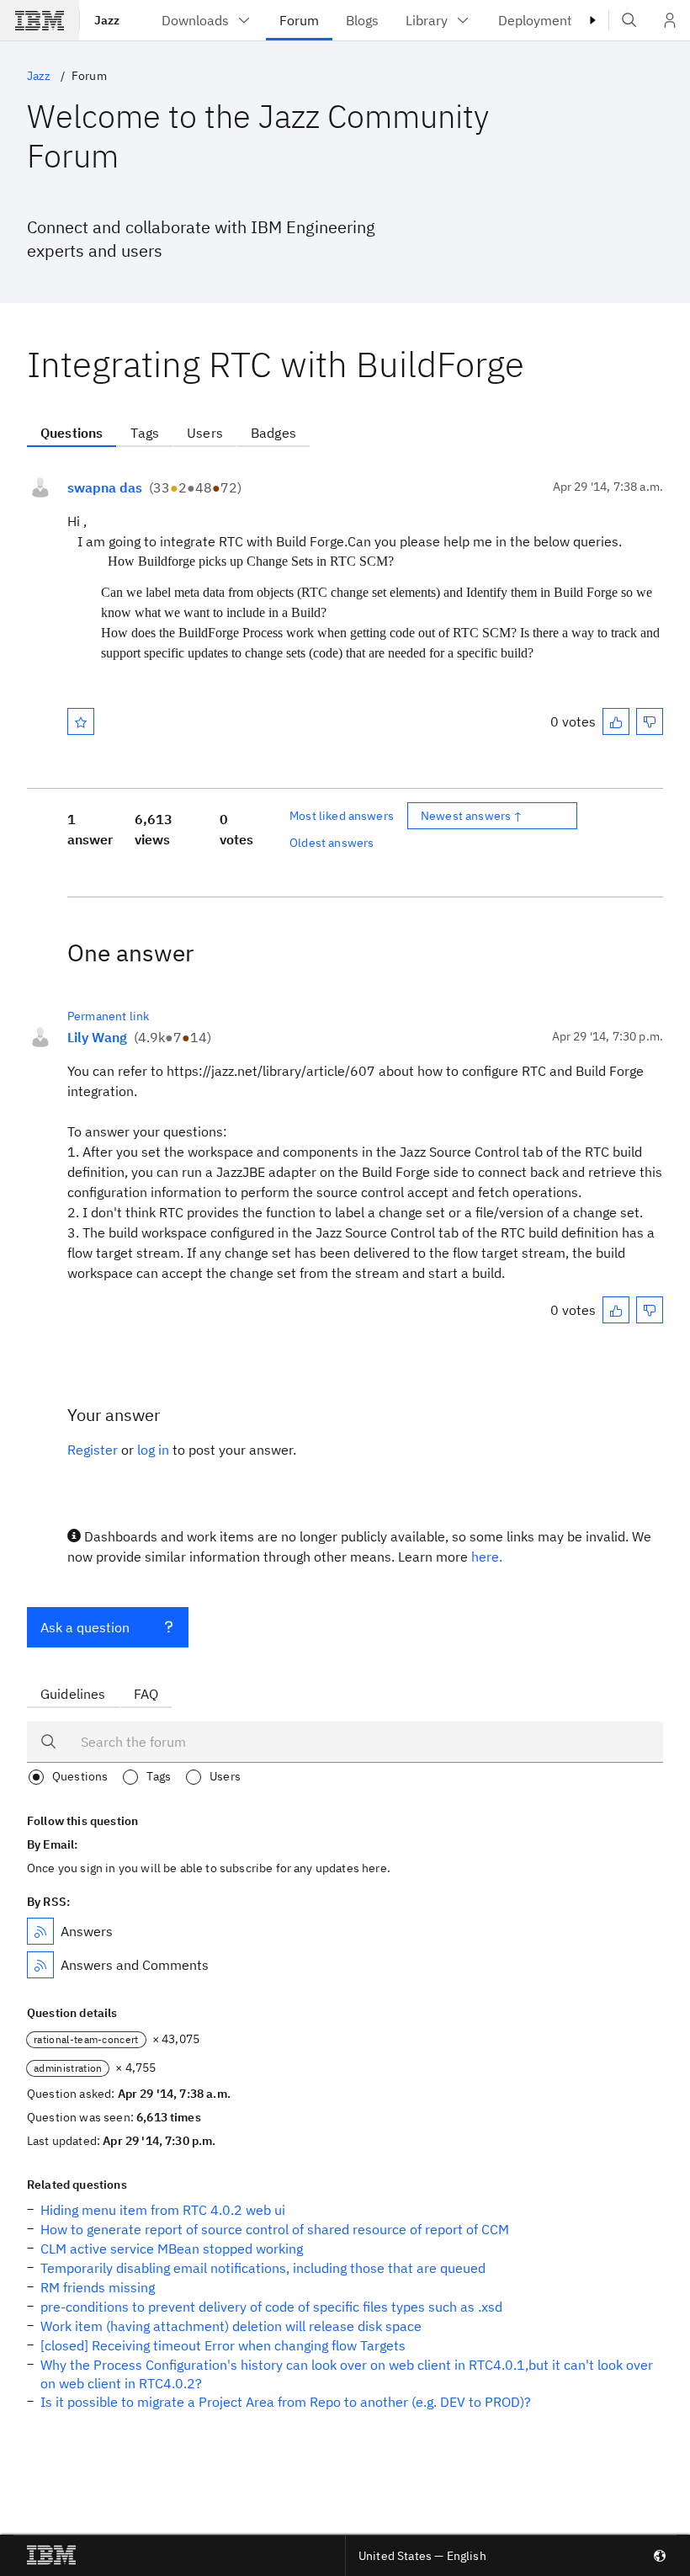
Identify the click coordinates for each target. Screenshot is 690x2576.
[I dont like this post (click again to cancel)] (650, 721)
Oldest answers (332, 843)
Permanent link (108, 1016)
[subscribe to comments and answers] (40, 1965)
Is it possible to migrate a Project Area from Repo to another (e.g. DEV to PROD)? (286, 2402)
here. (487, 1557)
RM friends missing (98, 2287)
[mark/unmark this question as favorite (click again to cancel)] (81, 721)
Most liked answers (342, 816)
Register (93, 1450)
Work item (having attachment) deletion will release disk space (231, 2326)
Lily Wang (97, 1037)
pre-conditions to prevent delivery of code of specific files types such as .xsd (271, 2307)
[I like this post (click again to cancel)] (616, 721)
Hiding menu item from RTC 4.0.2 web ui (163, 2210)
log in (153, 1450)
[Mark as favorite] (81, 721)
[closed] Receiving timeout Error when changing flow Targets (223, 2345)
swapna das (105, 487)
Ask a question (85, 1627)
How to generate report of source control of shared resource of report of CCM (275, 2229)
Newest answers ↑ (472, 816)
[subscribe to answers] (40, 1931)
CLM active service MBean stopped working (172, 2249)
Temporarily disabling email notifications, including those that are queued (263, 2268)
